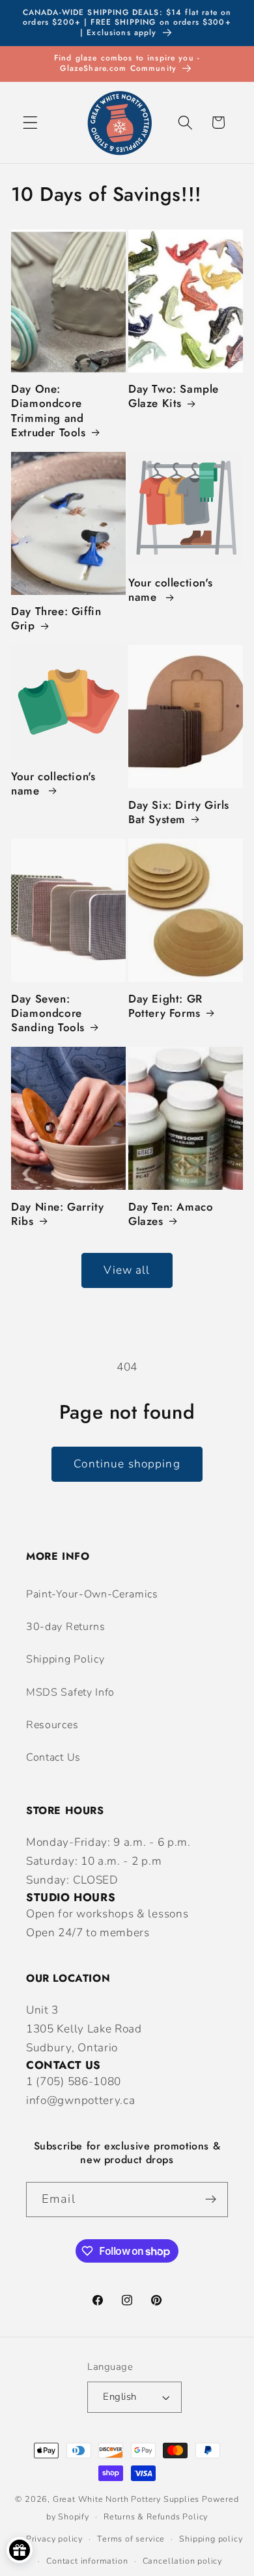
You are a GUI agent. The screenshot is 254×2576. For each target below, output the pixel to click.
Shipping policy (211, 2539)
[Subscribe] (211, 2200)
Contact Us (53, 1757)
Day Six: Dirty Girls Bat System (179, 812)
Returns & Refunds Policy (156, 2517)
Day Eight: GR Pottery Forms (165, 1006)
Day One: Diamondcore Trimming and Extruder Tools (48, 410)
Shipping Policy (65, 1659)
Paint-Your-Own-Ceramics (92, 1594)
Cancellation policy (182, 2561)
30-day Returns (66, 1627)
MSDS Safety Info (70, 1692)
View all (127, 1270)
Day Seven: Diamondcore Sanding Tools (48, 1013)
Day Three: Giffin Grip (56, 618)
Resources (52, 1725)
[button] (30, 123)
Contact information (87, 2561)
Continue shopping (127, 1464)
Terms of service (131, 2539)
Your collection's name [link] (170, 590)
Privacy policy (54, 2539)
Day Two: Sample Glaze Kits (174, 396)
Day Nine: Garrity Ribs (57, 1214)
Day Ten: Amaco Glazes (171, 1214)
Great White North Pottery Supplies (126, 2499)
